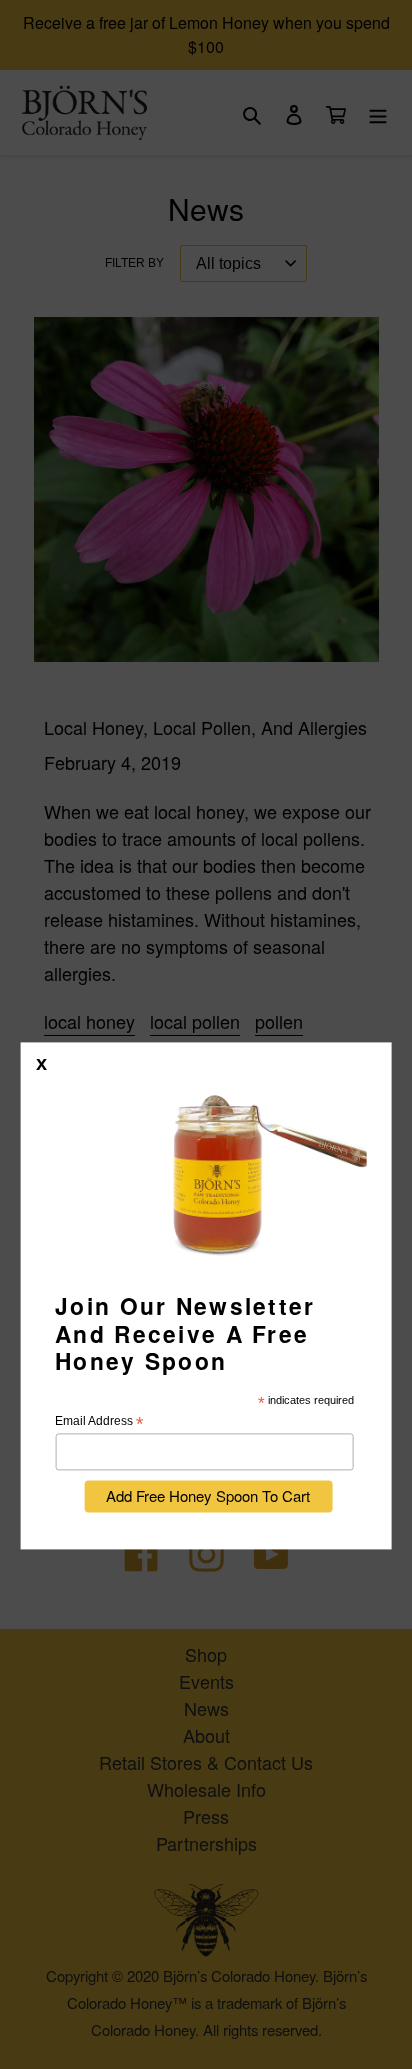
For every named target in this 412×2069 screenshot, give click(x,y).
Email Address (99, 1422)
